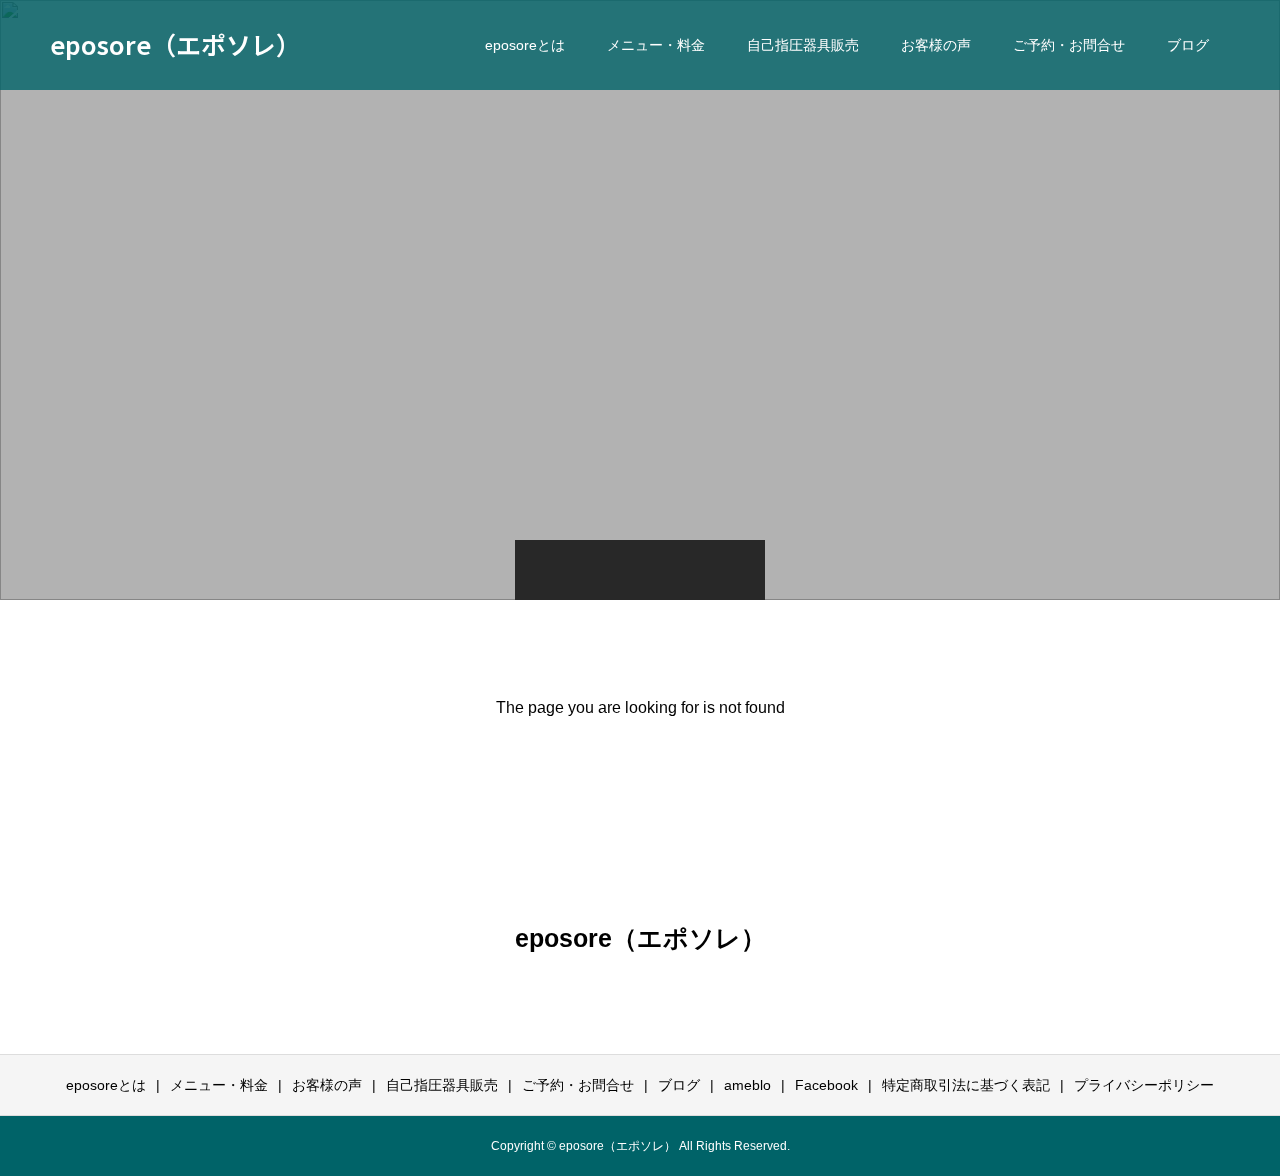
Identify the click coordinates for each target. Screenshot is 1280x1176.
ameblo (747, 1085)
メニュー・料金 (656, 45)
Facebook (826, 1085)
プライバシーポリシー (1144, 1085)
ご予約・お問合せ (1069, 45)
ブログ (1188, 45)
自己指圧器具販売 (803, 45)
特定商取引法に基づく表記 (966, 1085)
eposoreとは (525, 45)
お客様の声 (936, 45)
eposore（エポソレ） (175, 44)
